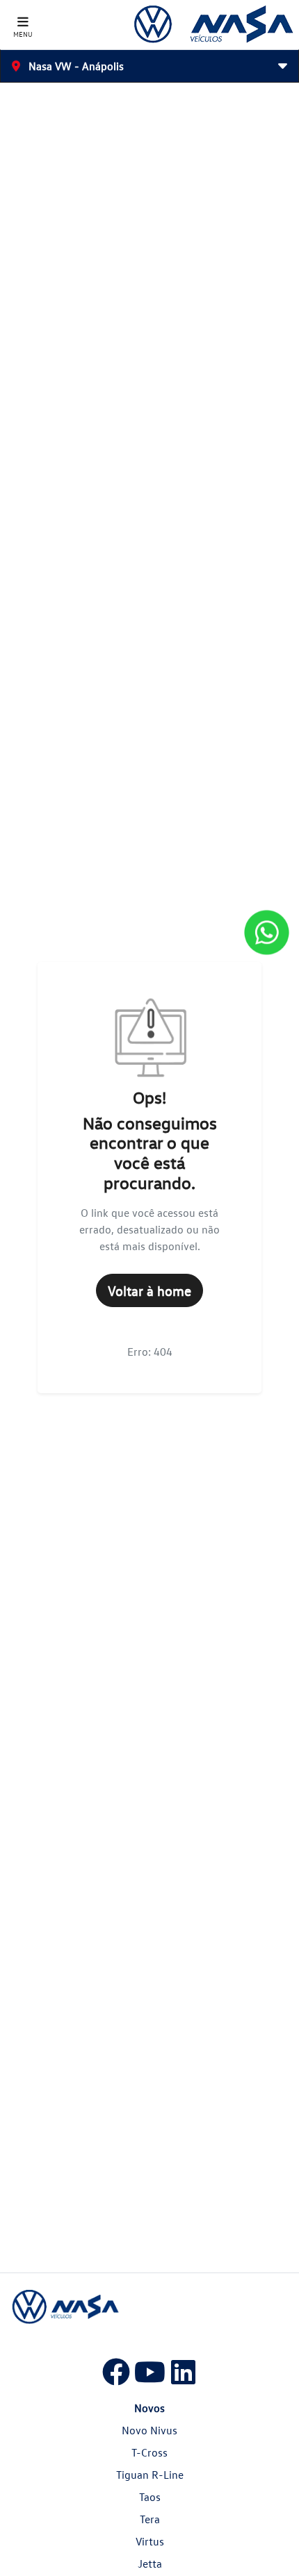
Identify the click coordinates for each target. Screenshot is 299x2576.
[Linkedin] (183, 2369)
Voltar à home (149, 1290)
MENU (23, 34)
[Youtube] (149, 2369)
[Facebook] (116, 2369)
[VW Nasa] (213, 25)
